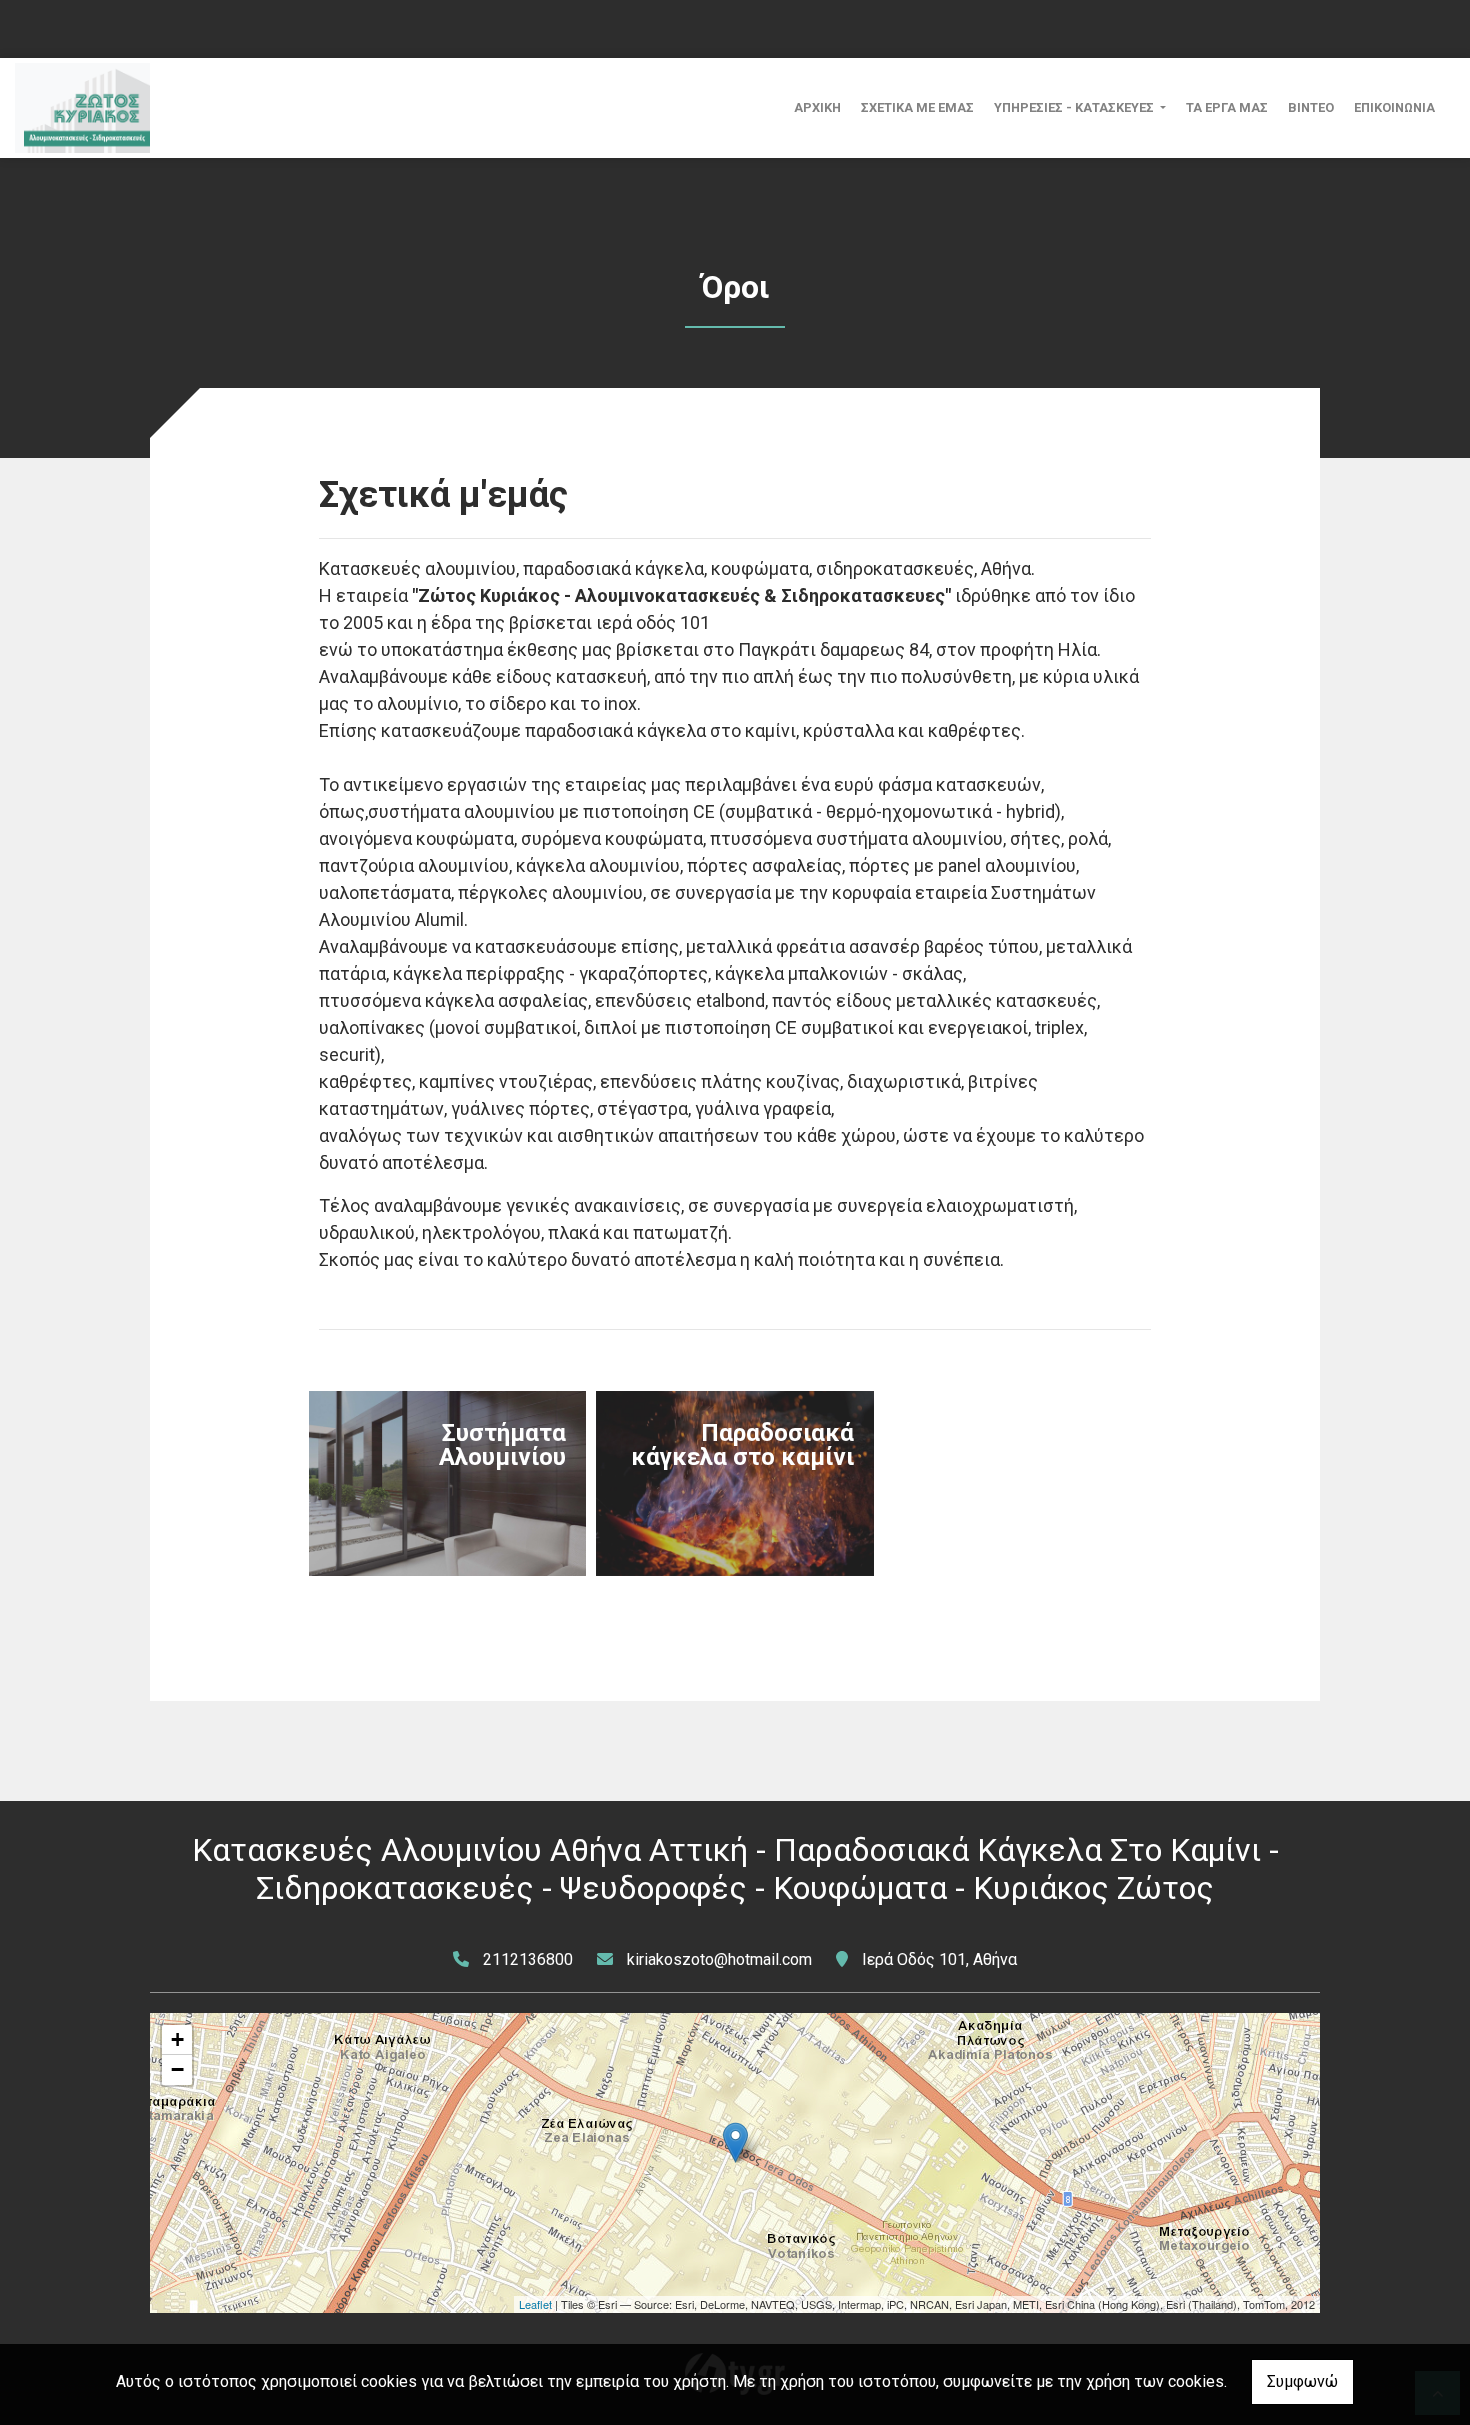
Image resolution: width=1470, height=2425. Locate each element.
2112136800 (528, 1959)
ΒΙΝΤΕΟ (1311, 107)
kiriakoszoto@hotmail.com (719, 1959)
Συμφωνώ (1302, 2381)
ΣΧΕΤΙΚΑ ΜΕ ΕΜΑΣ (917, 107)
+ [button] (177, 2039)
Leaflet (535, 2304)
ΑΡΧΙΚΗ (817, 107)
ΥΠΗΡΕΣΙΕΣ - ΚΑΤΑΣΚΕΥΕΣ (1075, 107)
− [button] (177, 2069)
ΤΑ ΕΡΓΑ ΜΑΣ (1227, 107)
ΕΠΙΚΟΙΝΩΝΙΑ (1394, 107)
